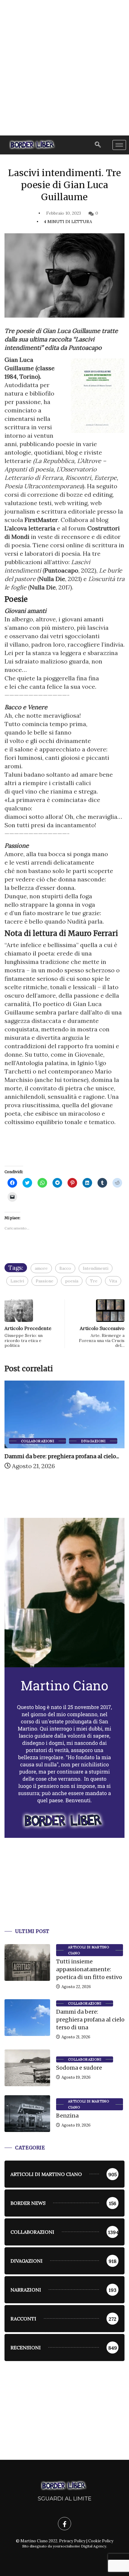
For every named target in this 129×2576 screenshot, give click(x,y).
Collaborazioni (37, 1441)
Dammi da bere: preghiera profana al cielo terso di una (90, 2020)
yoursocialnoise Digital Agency (79, 2546)
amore (41, 1268)
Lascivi (17, 1281)
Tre (94, 1281)
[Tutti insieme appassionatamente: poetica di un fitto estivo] (27, 1962)
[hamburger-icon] (119, 145)
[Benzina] (27, 2114)
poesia (72, 1281)
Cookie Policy (101, 2541)
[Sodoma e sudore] (27, 2068)
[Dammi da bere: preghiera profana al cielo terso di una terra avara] (27, 2018)
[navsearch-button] (98, 145)
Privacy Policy (72, 2541)
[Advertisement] (64, 68)
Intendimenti (96, 1268)
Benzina (67, 2116)
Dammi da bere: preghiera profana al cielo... (62, 1456)
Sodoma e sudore (79, 2068)
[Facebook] (64, 2524)
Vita (113, 1281)
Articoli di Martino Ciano (88, 1950)
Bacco (65, 1268)
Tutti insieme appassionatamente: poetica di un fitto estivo (89, 1969)
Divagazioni (93, 1441)
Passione (45, 1281)
